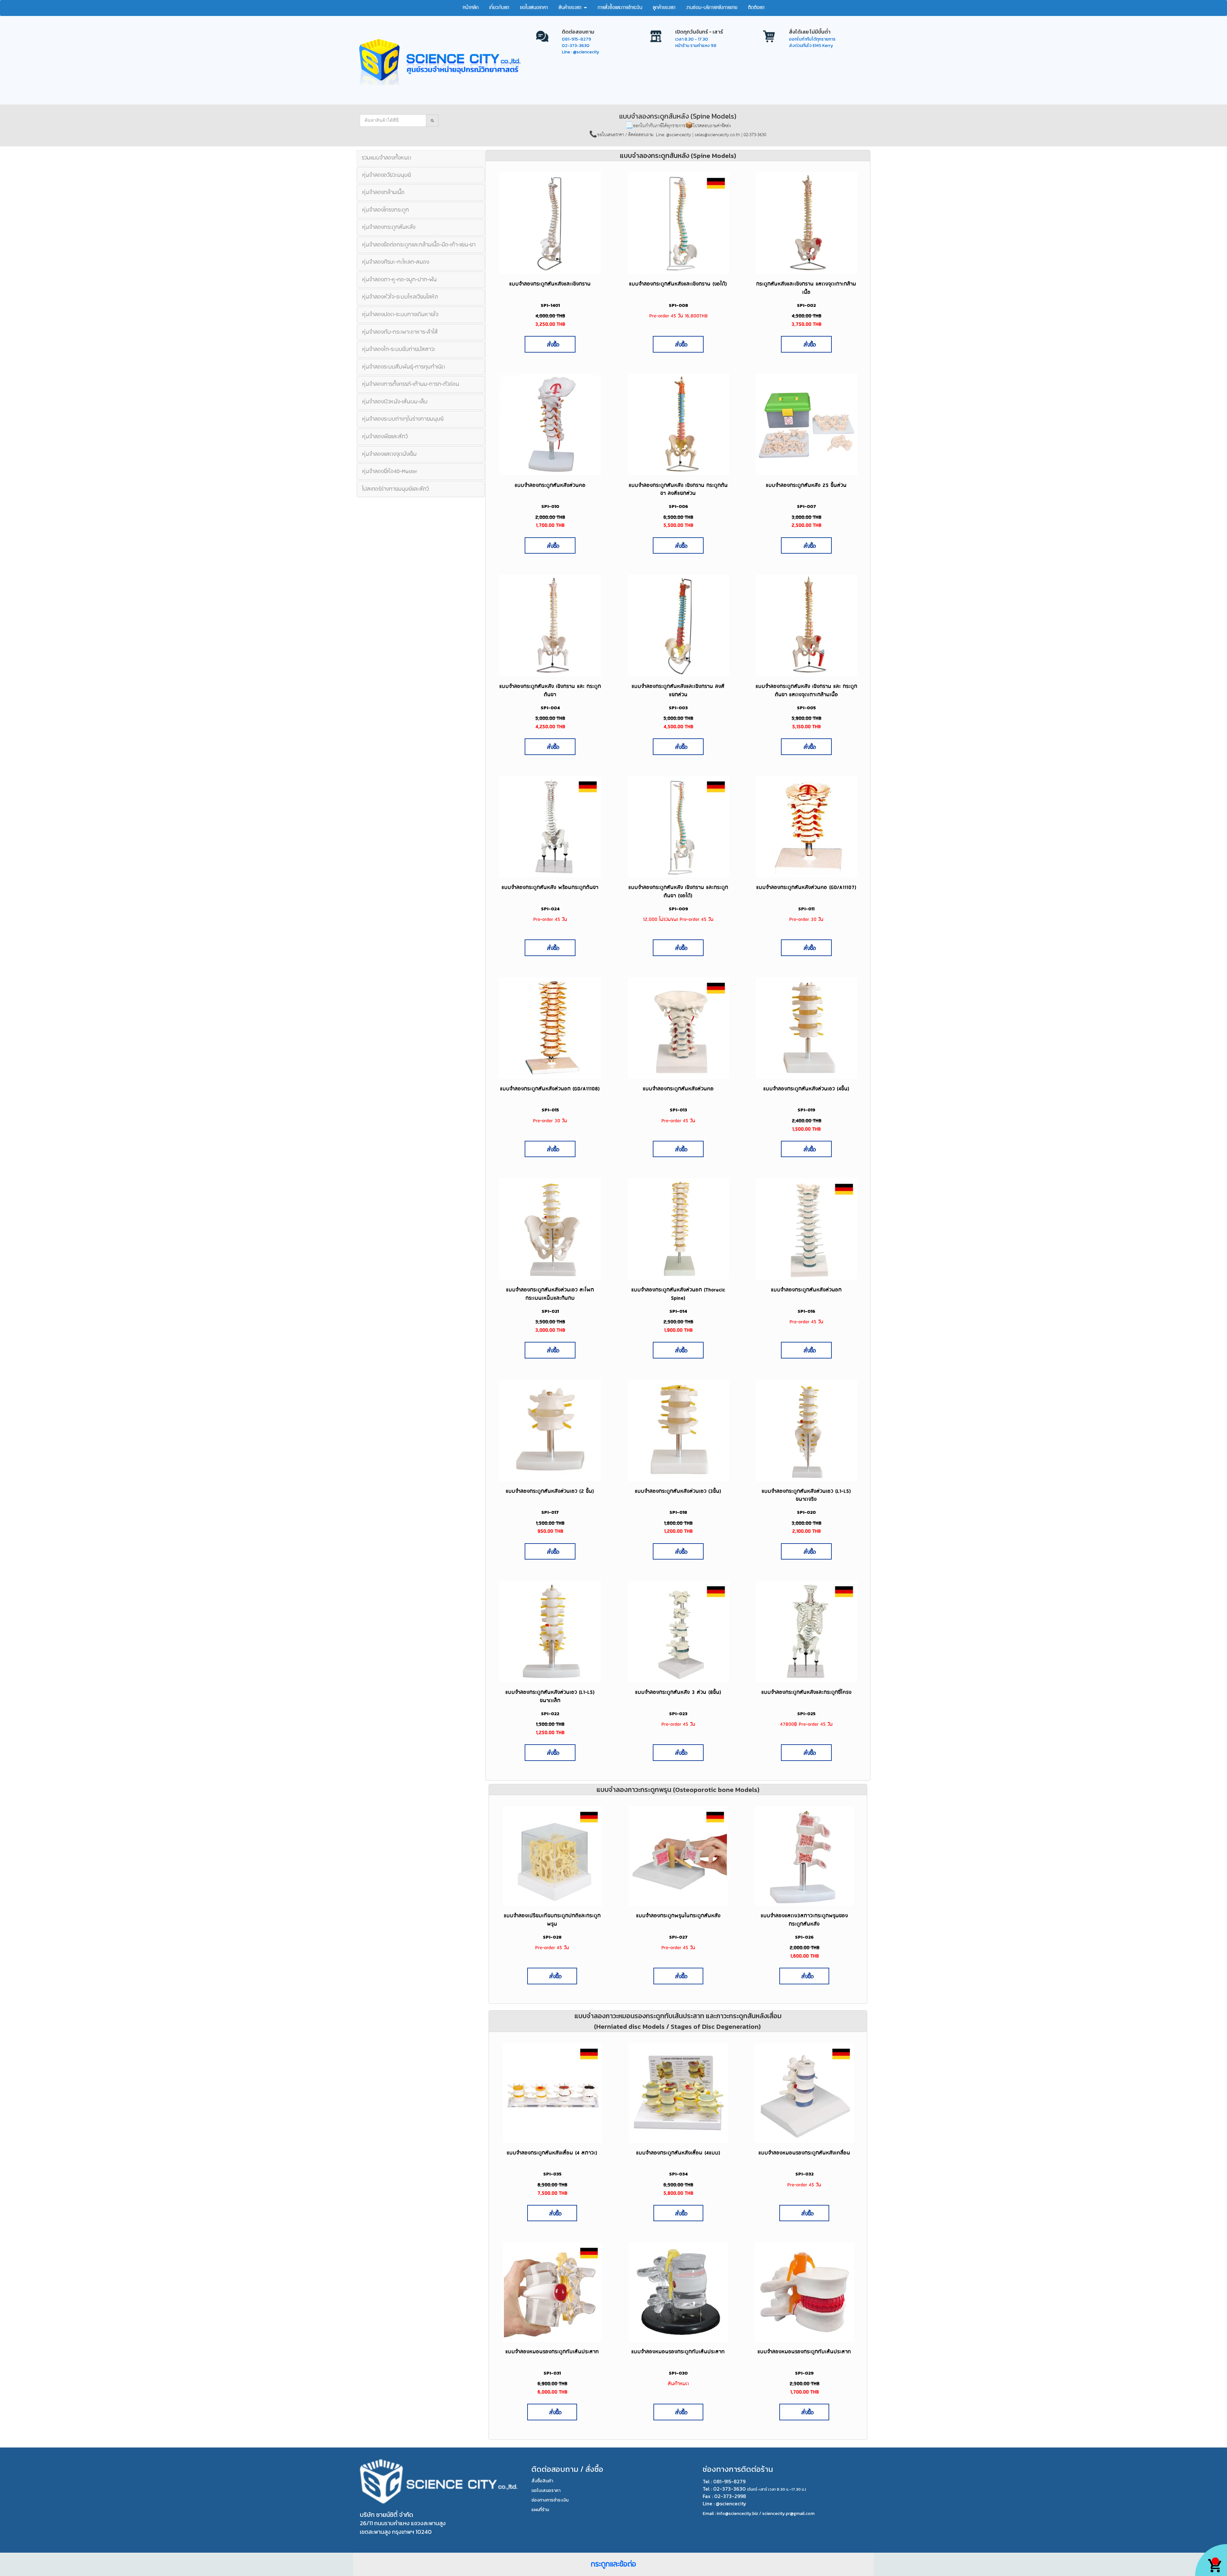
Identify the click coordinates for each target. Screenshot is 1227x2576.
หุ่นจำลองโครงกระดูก (386, 210)
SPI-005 (806, 708)
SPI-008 (678, 305)
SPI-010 (550, 506)
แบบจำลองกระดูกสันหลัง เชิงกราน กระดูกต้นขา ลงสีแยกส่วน (678, 490)
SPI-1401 (550, 305)
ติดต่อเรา (756, 8)
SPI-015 (550, 1110)
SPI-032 (804, 2174)
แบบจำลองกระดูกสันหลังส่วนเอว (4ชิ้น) (806, 1089)
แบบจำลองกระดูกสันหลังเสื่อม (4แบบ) (678, 2153)
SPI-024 (550, 909)
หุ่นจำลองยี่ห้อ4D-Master (390, 471)
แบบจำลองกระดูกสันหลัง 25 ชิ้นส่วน (806, 485)
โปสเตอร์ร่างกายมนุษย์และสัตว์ (395, 489)
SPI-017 (550, 1512)
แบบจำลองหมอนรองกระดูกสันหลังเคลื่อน (804, 2153)
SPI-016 (806, 1311)
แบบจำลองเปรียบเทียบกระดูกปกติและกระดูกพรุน (552, 1920)
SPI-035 (552, 2174)
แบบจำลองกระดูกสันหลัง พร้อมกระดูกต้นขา (550, 887)
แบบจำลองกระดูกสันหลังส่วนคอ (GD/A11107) (806, 887)
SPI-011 (806, 909)
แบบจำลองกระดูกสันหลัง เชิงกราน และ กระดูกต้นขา (550, 691)
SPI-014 (678, 1311)
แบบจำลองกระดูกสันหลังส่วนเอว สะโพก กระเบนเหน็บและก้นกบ (550, 1294)
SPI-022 (550, 1714)
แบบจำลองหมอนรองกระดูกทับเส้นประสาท (552, 2352)
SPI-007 (806, 506)
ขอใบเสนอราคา (534, 8)
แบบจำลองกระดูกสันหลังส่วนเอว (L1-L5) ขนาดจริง (806, 1495)
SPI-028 (552, 1937)
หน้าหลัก (471, 8)
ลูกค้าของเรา (664, 8)
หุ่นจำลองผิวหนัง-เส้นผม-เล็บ (395, 402)
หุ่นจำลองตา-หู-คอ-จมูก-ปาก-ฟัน (399, 280)
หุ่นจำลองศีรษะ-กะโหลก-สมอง (396, 262)
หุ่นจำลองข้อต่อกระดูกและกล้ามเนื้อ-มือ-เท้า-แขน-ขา (419, 245)
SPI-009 (678, 909)
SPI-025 (806, 1714)
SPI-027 (678, 1937)
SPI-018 (678, 1512)
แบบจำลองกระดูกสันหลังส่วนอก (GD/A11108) (550, 1089)
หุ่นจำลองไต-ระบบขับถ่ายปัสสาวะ (399, 349)
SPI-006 (678, 506)
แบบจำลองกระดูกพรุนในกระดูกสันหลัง (678, 1916)
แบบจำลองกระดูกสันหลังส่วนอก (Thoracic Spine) (678, 1294)
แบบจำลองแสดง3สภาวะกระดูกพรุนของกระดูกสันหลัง (804, 1920)
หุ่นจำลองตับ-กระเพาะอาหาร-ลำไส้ (400, 332)
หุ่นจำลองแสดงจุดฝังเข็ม (389, 454)
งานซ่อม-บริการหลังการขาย (712, 8)
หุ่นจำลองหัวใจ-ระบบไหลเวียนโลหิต (400, 297)
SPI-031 (552, 2373)
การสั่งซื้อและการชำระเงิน (620, 8)
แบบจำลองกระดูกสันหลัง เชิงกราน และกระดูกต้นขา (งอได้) (678, 892)
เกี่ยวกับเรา (499, 8)
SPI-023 (678, 1714)
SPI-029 (804, 2373)
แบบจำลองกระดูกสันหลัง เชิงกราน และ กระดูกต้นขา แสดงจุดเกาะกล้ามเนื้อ (806, 691)
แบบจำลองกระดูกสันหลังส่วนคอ (550, 485)
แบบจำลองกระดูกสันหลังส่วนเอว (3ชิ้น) (678, 1491)
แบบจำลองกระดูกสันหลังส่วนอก (806, 1290)
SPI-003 (678, 708)
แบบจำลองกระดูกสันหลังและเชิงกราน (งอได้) (678, 284)
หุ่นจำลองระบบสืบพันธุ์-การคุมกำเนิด (404, 367)
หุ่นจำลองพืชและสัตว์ (385, 437)
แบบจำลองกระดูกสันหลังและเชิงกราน (550, 284)
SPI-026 (804, 1937)
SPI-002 (806, 305)
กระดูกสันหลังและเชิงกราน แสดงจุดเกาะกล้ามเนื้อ (806, 288)
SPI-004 (550, 708)
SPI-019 (806, 1110)
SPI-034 (678, 2174)
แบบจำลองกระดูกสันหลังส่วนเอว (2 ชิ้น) (550, 1491)
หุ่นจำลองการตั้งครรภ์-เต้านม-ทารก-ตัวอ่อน (411, 384)
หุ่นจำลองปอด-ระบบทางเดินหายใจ (400, 315)
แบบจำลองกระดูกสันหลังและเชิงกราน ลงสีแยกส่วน (678, 691)
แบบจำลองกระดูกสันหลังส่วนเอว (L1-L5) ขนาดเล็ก (550, 1697)
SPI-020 (806, 1512)
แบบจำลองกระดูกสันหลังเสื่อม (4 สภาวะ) (552, 2153)
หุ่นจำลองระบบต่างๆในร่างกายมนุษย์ (403, 419)
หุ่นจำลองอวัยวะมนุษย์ (386, 175)
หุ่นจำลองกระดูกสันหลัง (389, 227)
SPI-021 (550, 1311)
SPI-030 (678, 2373)
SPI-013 (678, 1110)
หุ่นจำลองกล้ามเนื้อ (383, 192)
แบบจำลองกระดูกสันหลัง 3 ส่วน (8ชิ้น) (678, 1692)
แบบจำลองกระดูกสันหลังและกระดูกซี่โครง (806, 1692)
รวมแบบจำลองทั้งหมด (386, 158)
